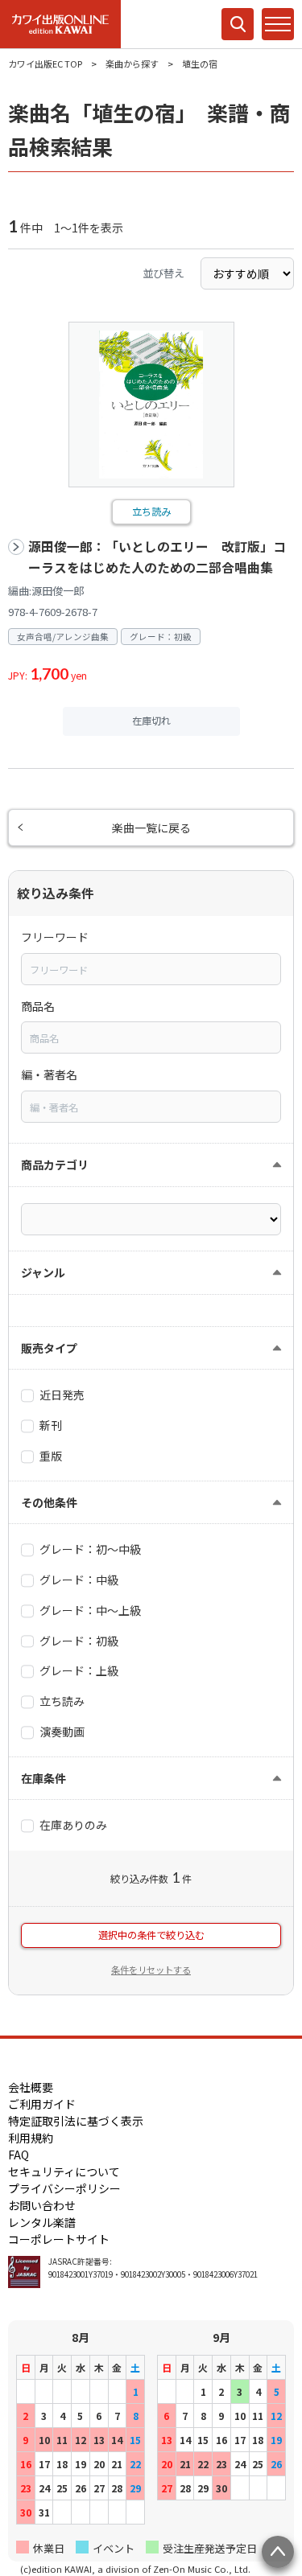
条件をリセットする (151, 1970)
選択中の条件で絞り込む (151, 1935)
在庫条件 (43, 1778)
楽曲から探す (132, 64)
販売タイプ (49, 1348)
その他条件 (49, 1502)
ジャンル (43, 1272)
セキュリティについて (64, 2171)
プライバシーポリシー (64, 2188)
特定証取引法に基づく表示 (76, 2121)
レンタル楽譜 (42, 2222)
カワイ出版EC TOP (45, 64)
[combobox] (151, 969)
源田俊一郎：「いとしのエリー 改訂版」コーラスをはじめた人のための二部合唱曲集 (157, 557)
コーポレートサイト (59, 2239)
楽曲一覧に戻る (151, 828)
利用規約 (31, 2138)
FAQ (19, 2155)
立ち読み (151, 512)
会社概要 (31, 2087)
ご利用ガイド (42, 2104)
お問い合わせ (42, 2205)
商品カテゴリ (55, 1165)
